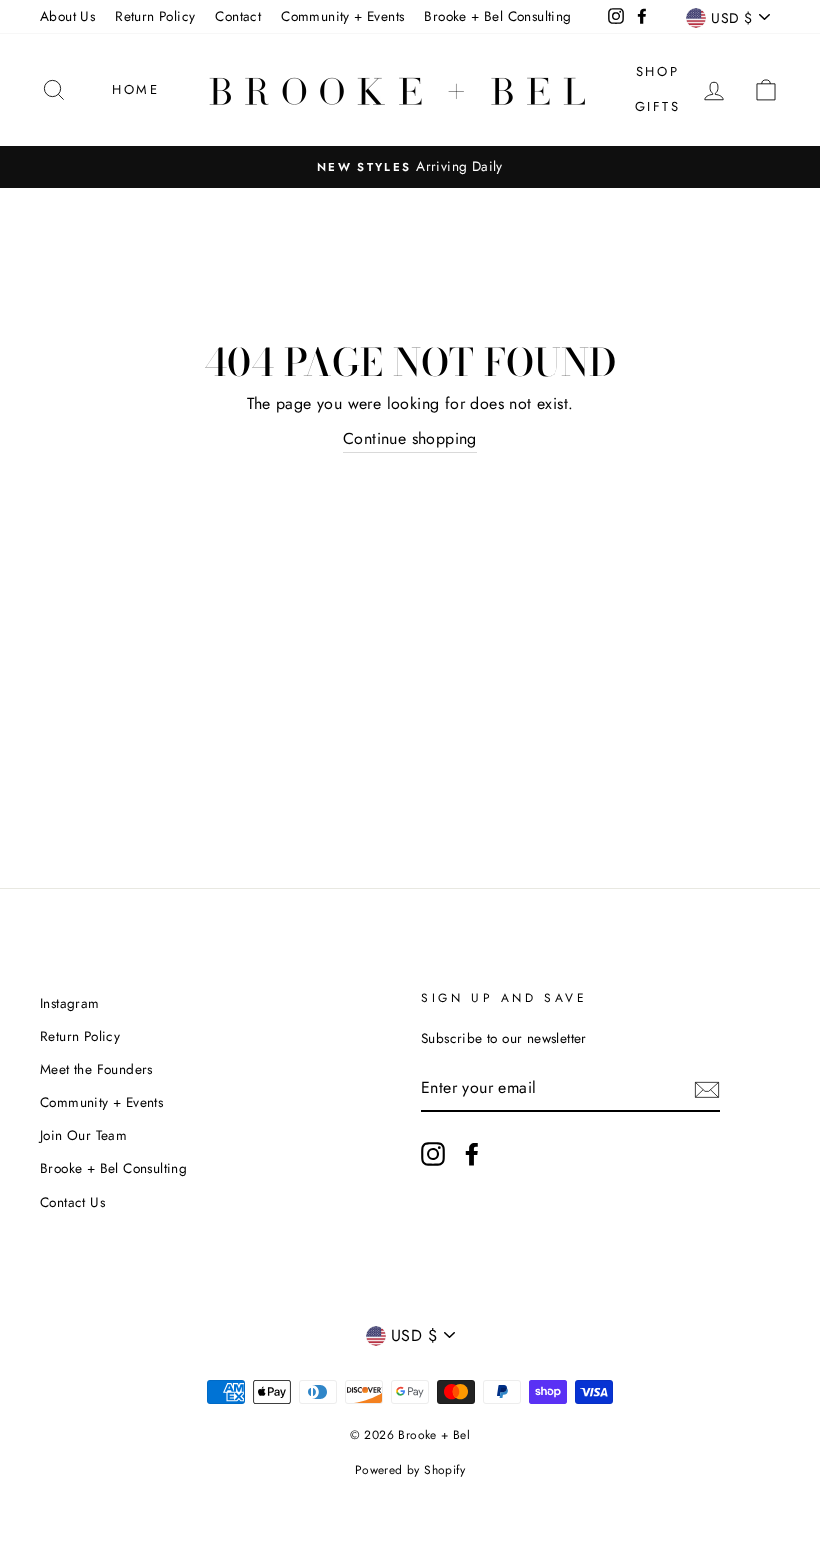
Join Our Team (83, 1135)
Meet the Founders (96, 1069)
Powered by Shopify (410, 1470)
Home (135, 89)
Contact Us (72, 1202)
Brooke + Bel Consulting (497, 16)
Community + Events (342, 16)
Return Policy (155, 16)
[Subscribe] (707, 1088)
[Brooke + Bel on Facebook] (472, 1154)
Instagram (70, 1003)
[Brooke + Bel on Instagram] (433, 1154)
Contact (238, 16)
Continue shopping (410, 438)
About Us (67, 16)
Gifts (658, 106)
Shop (657, 71)
